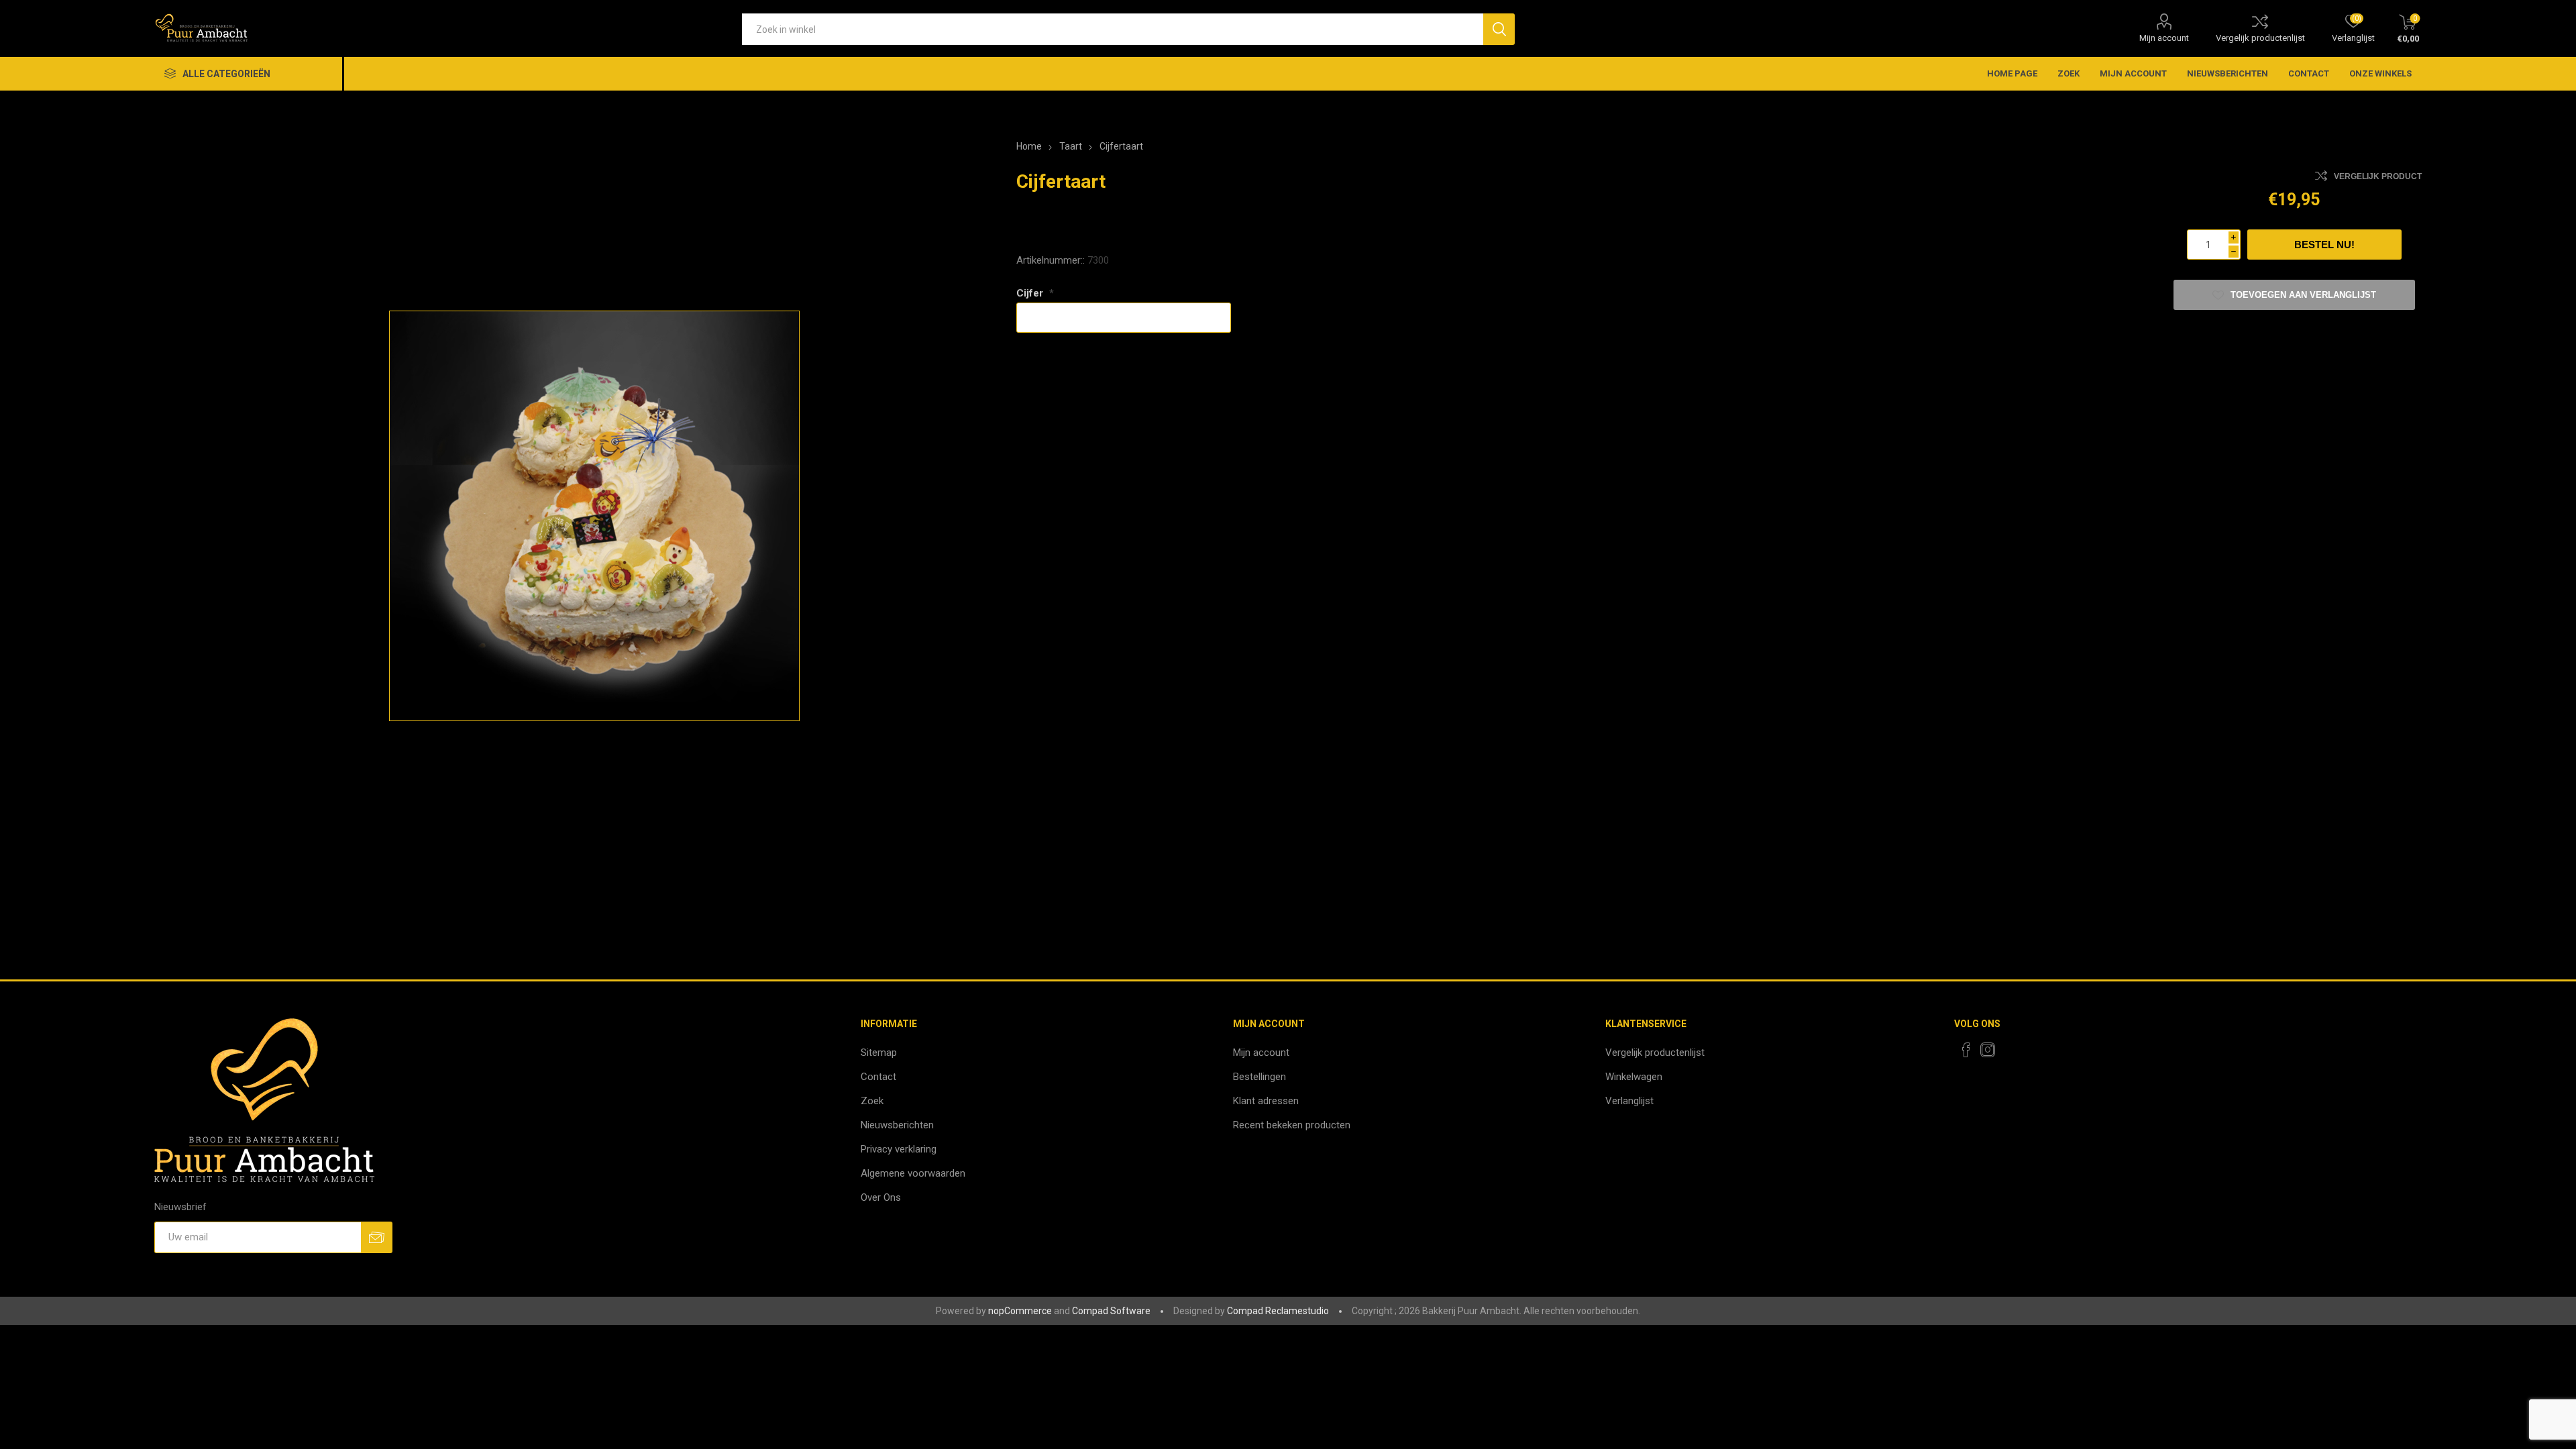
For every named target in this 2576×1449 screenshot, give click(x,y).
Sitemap (879, 1053)
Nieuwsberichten (2228, 73)
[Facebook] (1966, 1050)
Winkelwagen (1634, 1077)
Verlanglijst (1629, 1101)
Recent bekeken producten (1292, 1125)
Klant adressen (1266, 1101)
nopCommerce (1020, 1311)
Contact (2309, 73)
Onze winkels (2380, 73)
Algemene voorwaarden (913, 1173)
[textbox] (1113, 29)
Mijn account (2164, 38)
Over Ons (881, 1197)
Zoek (2069, 73)
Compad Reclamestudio (1278, 1311)
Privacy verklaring (899, 1149)
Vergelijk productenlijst (2260, 38)
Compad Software (1111, 1311)
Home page (2012, 73)
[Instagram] (1988, 1050)
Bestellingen (1259, 1077)
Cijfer (1031, 293)
